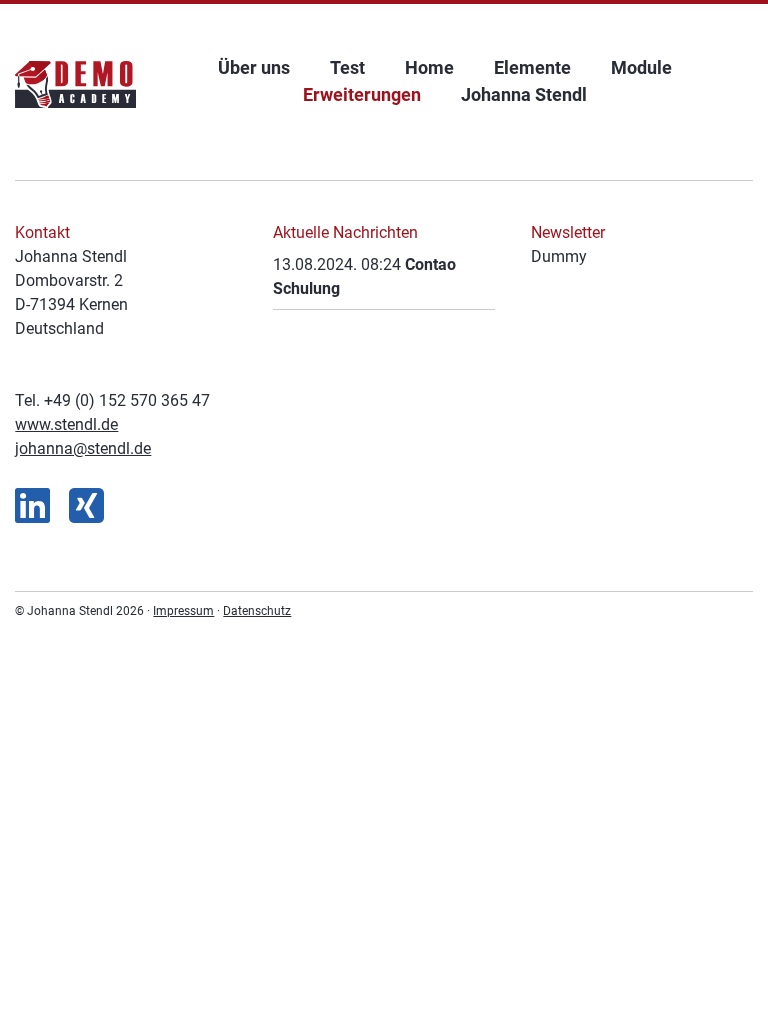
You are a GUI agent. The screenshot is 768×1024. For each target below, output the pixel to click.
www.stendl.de (66, 424)
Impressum (183, 611)
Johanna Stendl (524, 94)
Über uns (254, 67)
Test (347, 67)
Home (429, 67)
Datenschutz (257, 611)
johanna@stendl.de (83, 448)
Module (641, 67)
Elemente (532, 67)
